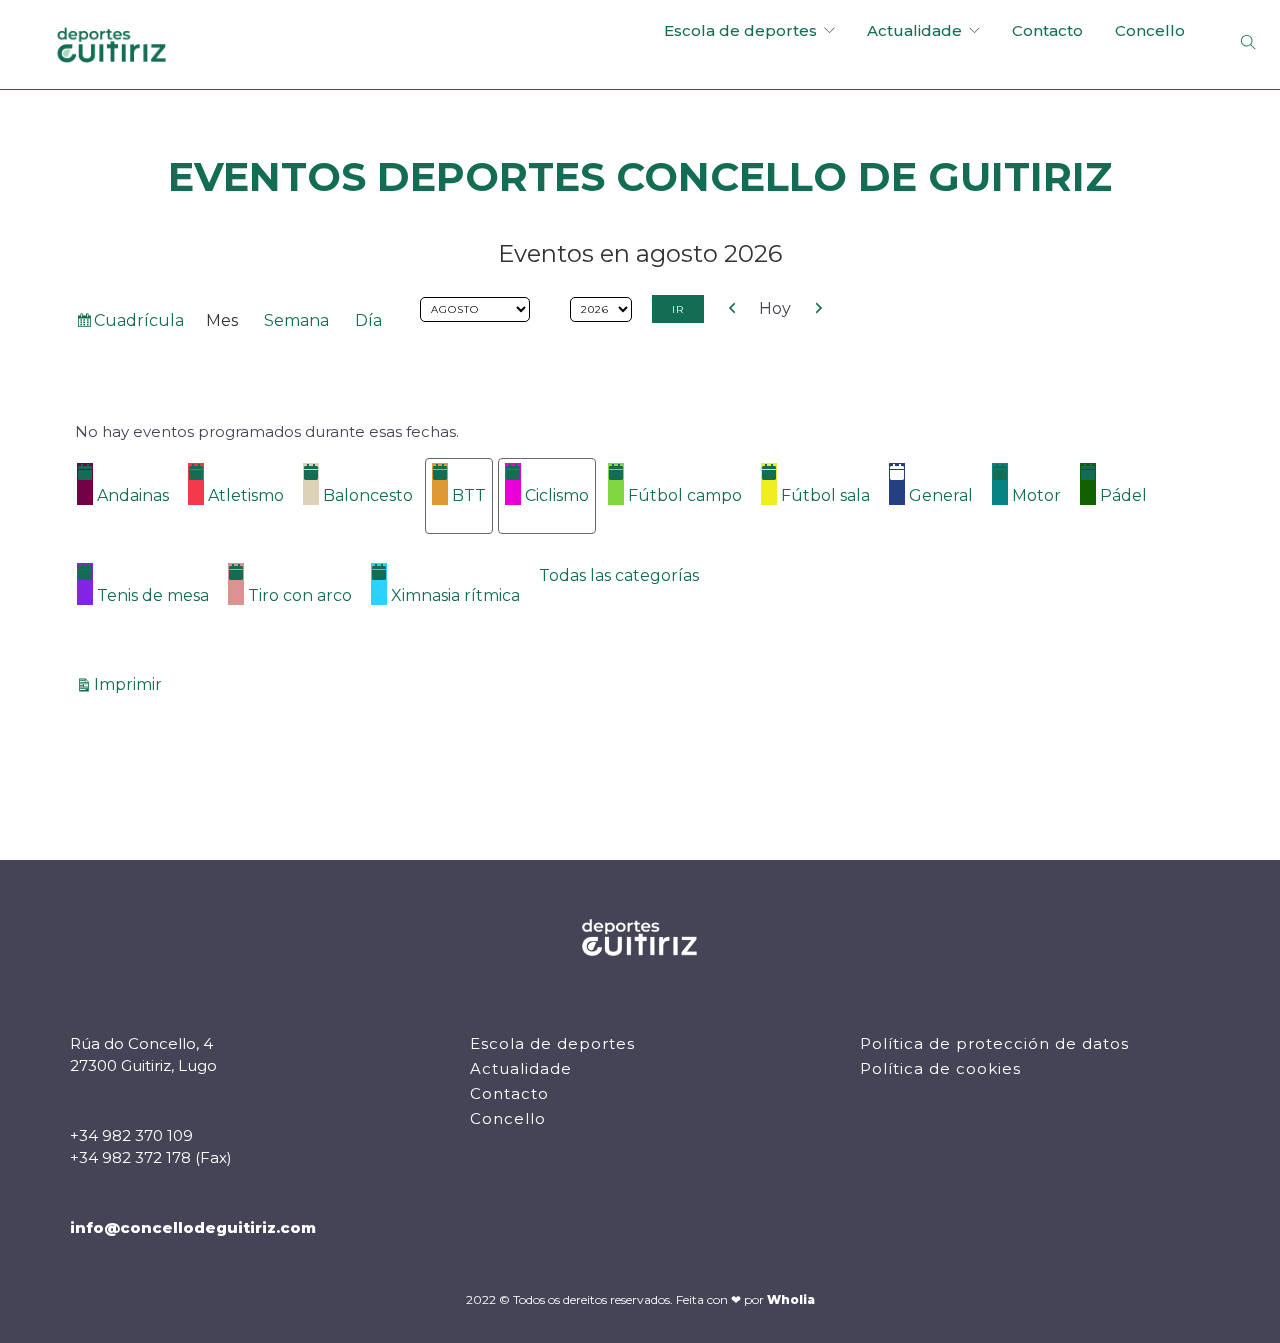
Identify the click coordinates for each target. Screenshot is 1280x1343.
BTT (469, 495)
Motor (1036, 495)
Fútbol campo (685, 495)
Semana (296, 320)
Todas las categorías (619, 575)
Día (368, 320)
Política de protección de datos (994, 1043)
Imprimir (131, 684)
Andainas (133, 495)
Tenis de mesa (153, 595)
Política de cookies (940, 1068)
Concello (1150, 30)
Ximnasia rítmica (455, 595)
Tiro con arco (300, 595)
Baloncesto (368, 495)
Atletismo (246, 495)
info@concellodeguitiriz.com (193, 1227)
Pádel (1123, 495)
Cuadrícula (138, 324)
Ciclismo (557, 495)
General (941, 495)
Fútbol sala (825, 495)
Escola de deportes (740, 30)
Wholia (791, 1299)
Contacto (1047, 30)
